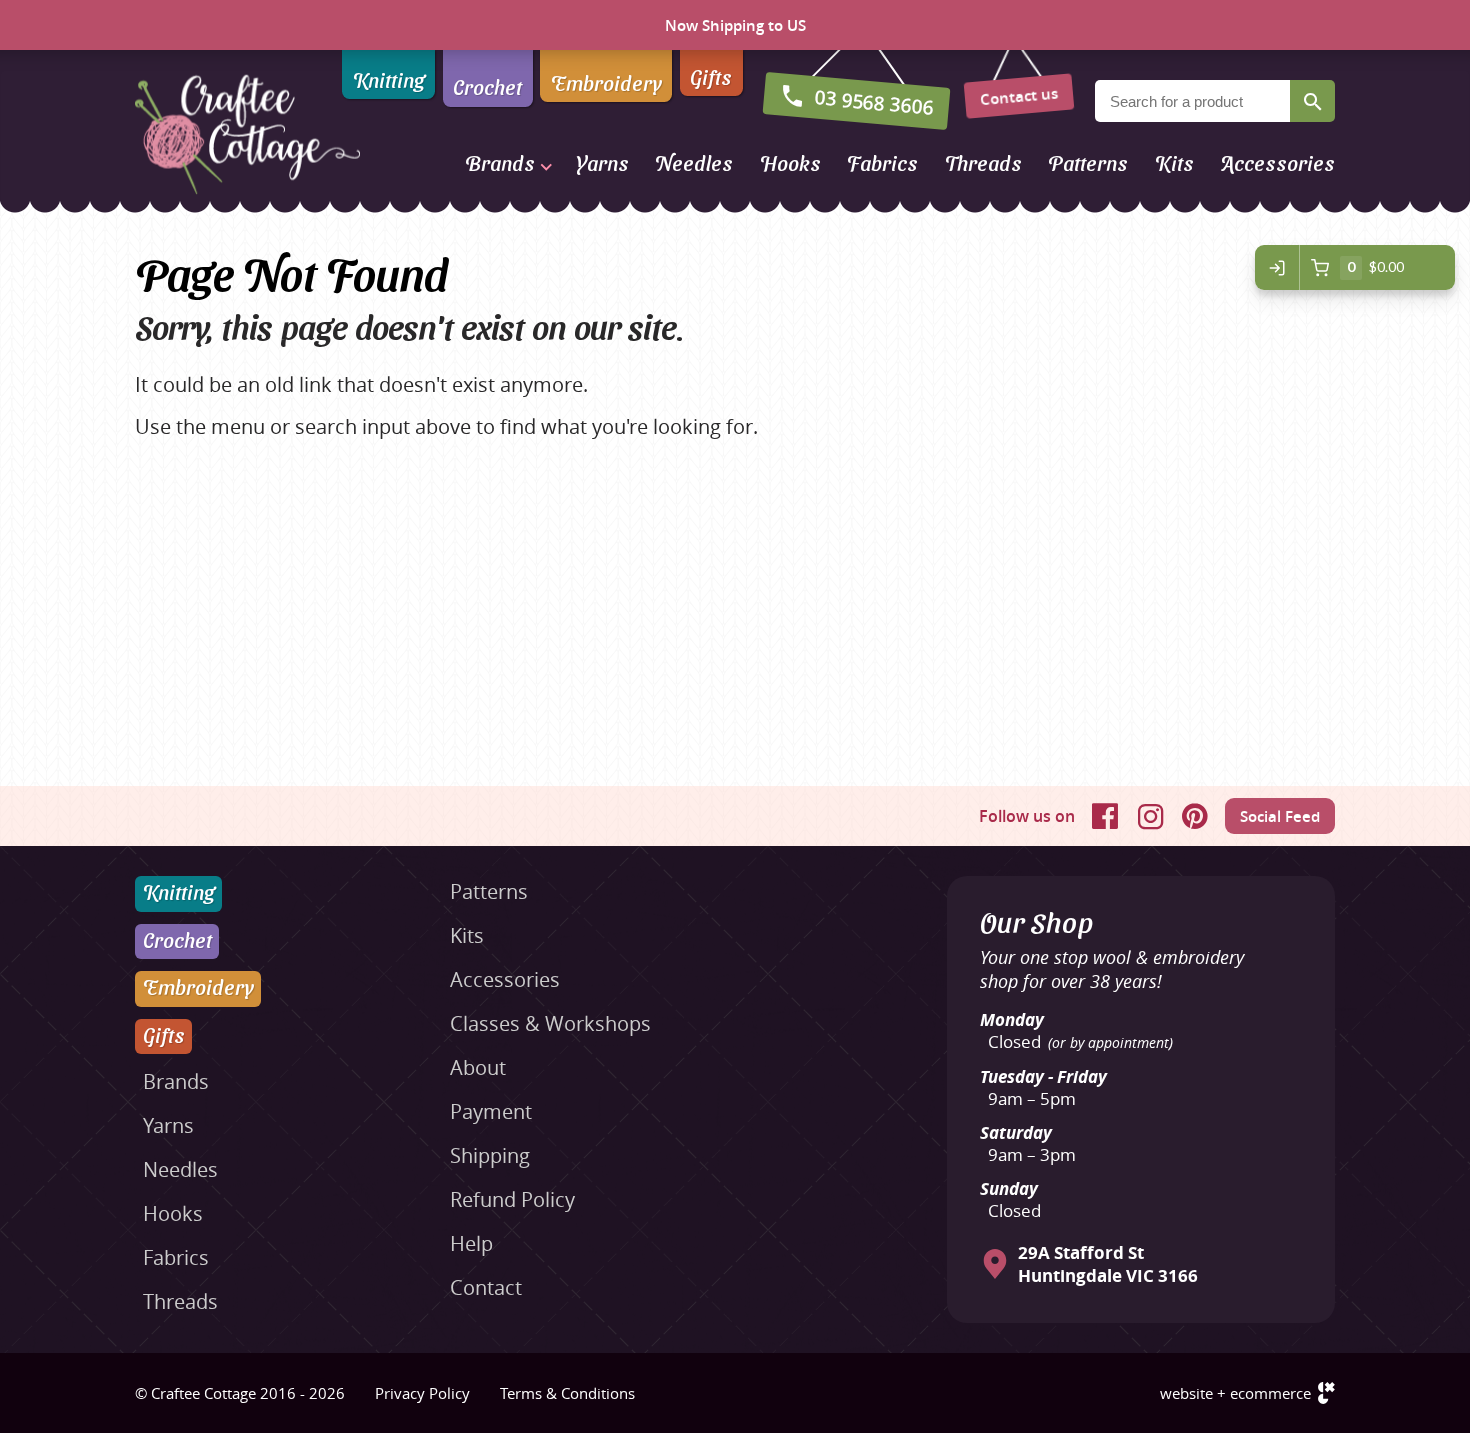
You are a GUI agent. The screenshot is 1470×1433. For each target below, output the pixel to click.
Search (1312, 101)
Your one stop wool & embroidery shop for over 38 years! (1112, 969)
